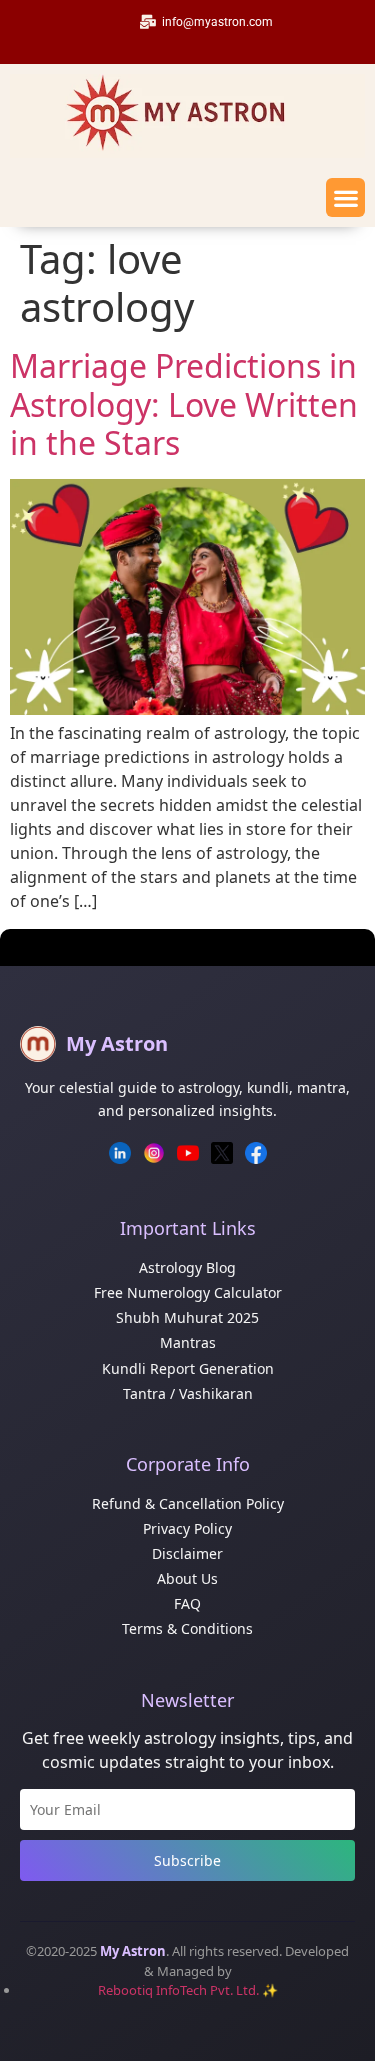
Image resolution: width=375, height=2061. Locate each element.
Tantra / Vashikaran (188, 1393)
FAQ (187, 1603)
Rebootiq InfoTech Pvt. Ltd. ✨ (188, 1990)
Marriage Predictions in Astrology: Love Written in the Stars (184, 404)
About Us (187, 1578)
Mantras (188, 1342)
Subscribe (187, 1860)
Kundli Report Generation (188, 1368)
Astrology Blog (187, 1267)
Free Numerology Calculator (188, 1292)
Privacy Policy (187, 1528)
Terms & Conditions (187, 1628)
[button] (345, 197)
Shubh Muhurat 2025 (187, 1317)
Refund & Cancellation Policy (188, 1503)
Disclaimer (187, 1553)
